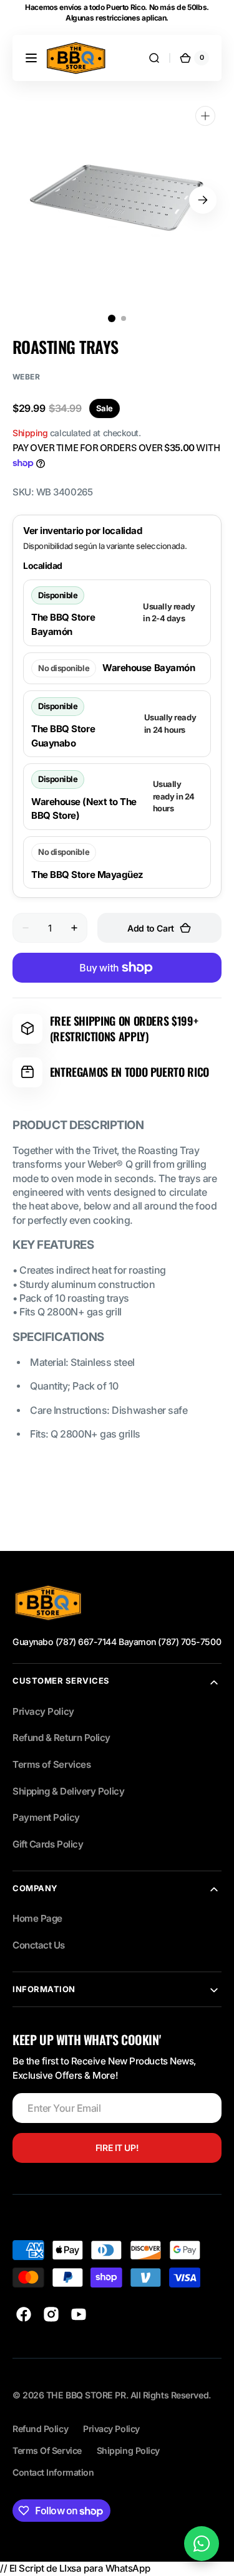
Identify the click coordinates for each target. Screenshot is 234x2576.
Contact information (53, 2472)
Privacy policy (111, 2429)
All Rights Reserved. (171, 2395)
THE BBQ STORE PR (86, 2395)
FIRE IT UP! (117, 2148)
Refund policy (40, 2429)
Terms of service (47, 2450)
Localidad (43, 565)
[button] (31, 58)
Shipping (30, 433)
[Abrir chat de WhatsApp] (202, 2544)
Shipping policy (128, 2450)
